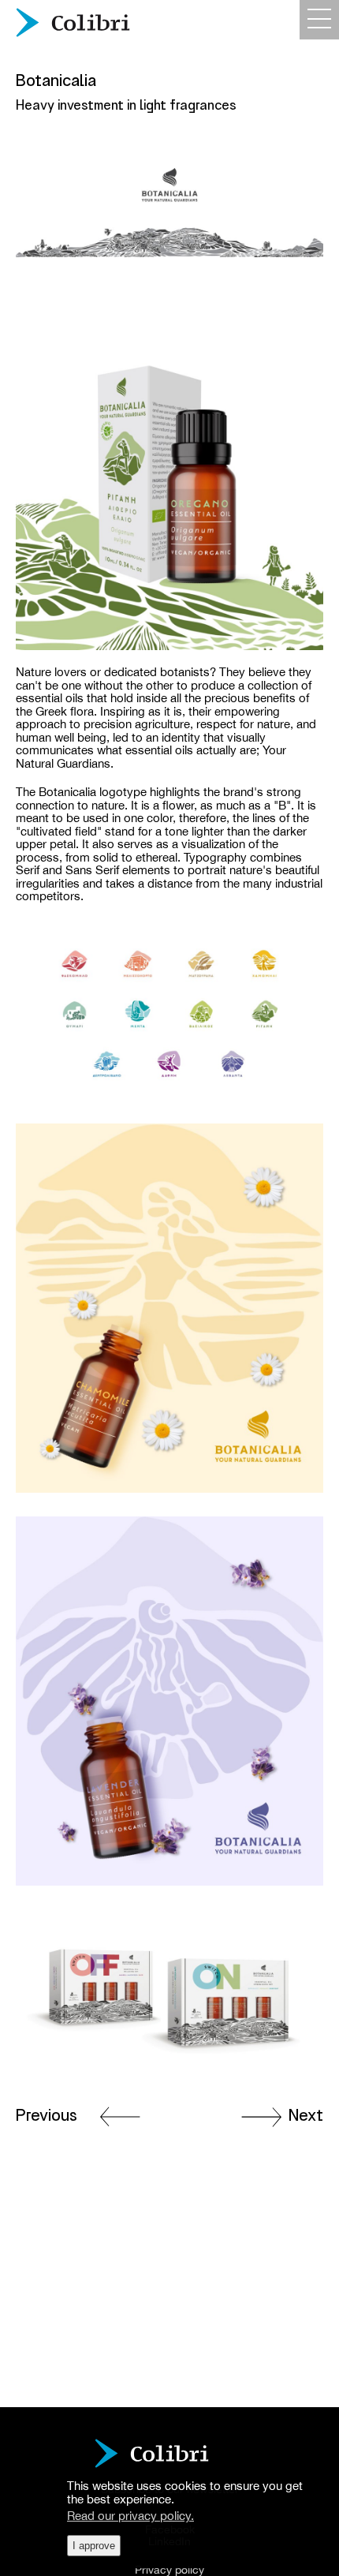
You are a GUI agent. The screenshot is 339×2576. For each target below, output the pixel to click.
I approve (94, 2546)
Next (306, 2115)
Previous (47, 2115)
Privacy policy (169, 2570)
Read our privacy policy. (130, 2516)
